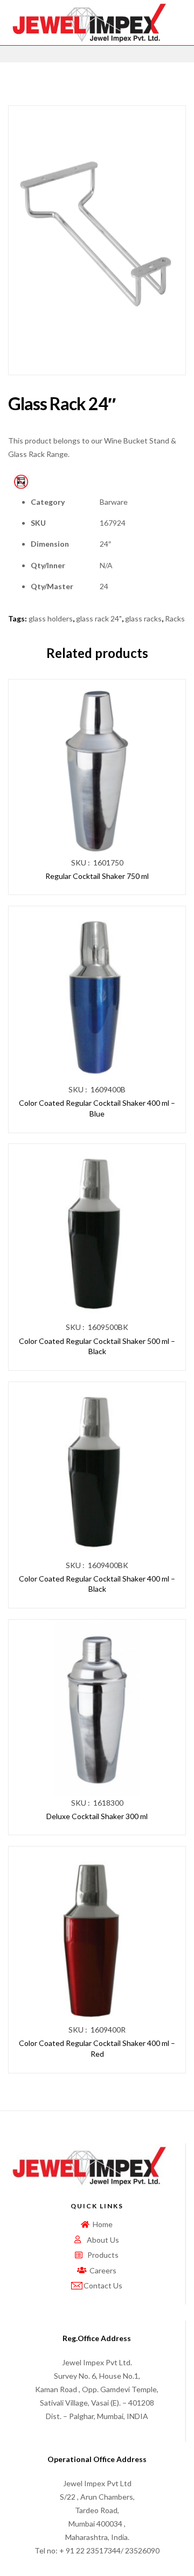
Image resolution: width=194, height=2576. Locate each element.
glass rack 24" (99, 618)
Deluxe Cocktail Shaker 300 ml (97, 1816)
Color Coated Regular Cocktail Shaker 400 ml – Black (97, 1584)
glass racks (143, 618)
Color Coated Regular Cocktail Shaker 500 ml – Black (97, 1346)
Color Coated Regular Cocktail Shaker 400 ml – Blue (97, 1108)
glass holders (51, 618)
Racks (175, 618)
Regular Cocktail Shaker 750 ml (97, 876)
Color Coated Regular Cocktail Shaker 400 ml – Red (97, 2048)
